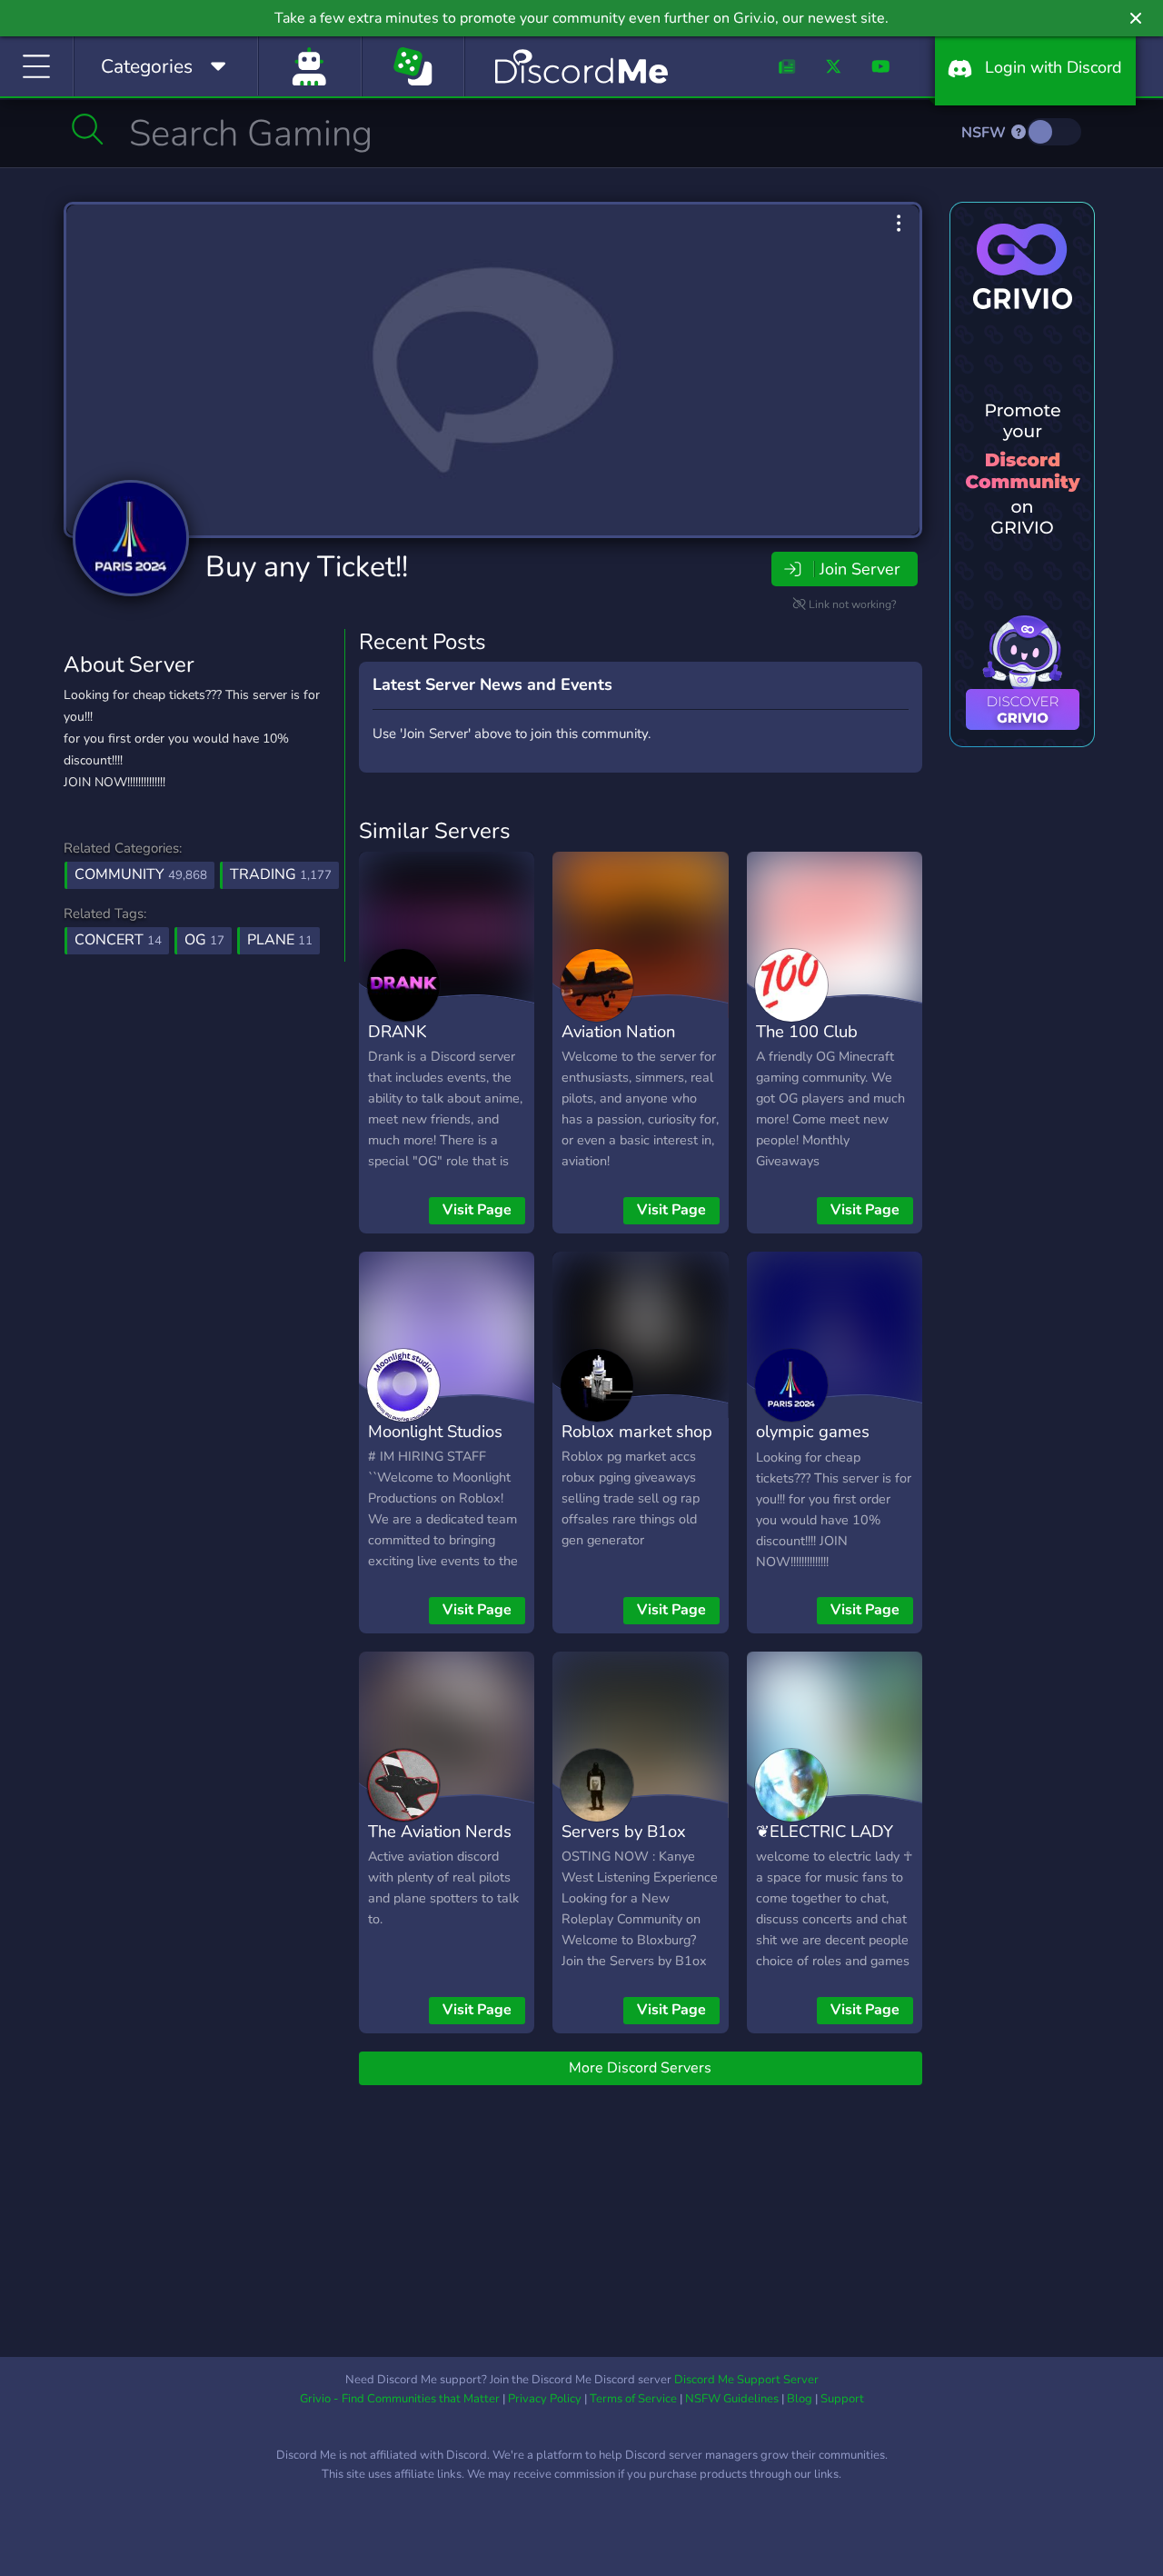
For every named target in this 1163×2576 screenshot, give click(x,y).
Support (842, 2399)
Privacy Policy (545, 2399)
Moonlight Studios (435, 1431)
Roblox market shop (637, 1431)
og (204, 940)
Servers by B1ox (624, 1831)
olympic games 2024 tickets (813, 1444)
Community (141, 874)
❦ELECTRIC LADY (825, 1831)
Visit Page (477, 1210)
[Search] (88, 129)
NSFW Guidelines (732, 2399)
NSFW (985, 133)
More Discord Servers (640, 2068)
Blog (800, 2399)
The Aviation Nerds (440, 1831)
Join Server (860, 569)
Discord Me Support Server (746, 2380)
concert (118, 940)
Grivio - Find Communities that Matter (400, 2399)
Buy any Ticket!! (307, 567)
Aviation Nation (618, 1031)
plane (280, 940)
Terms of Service (633, 2399)
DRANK (398, 1031)
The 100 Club (807, 1031)
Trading (281, 874)
